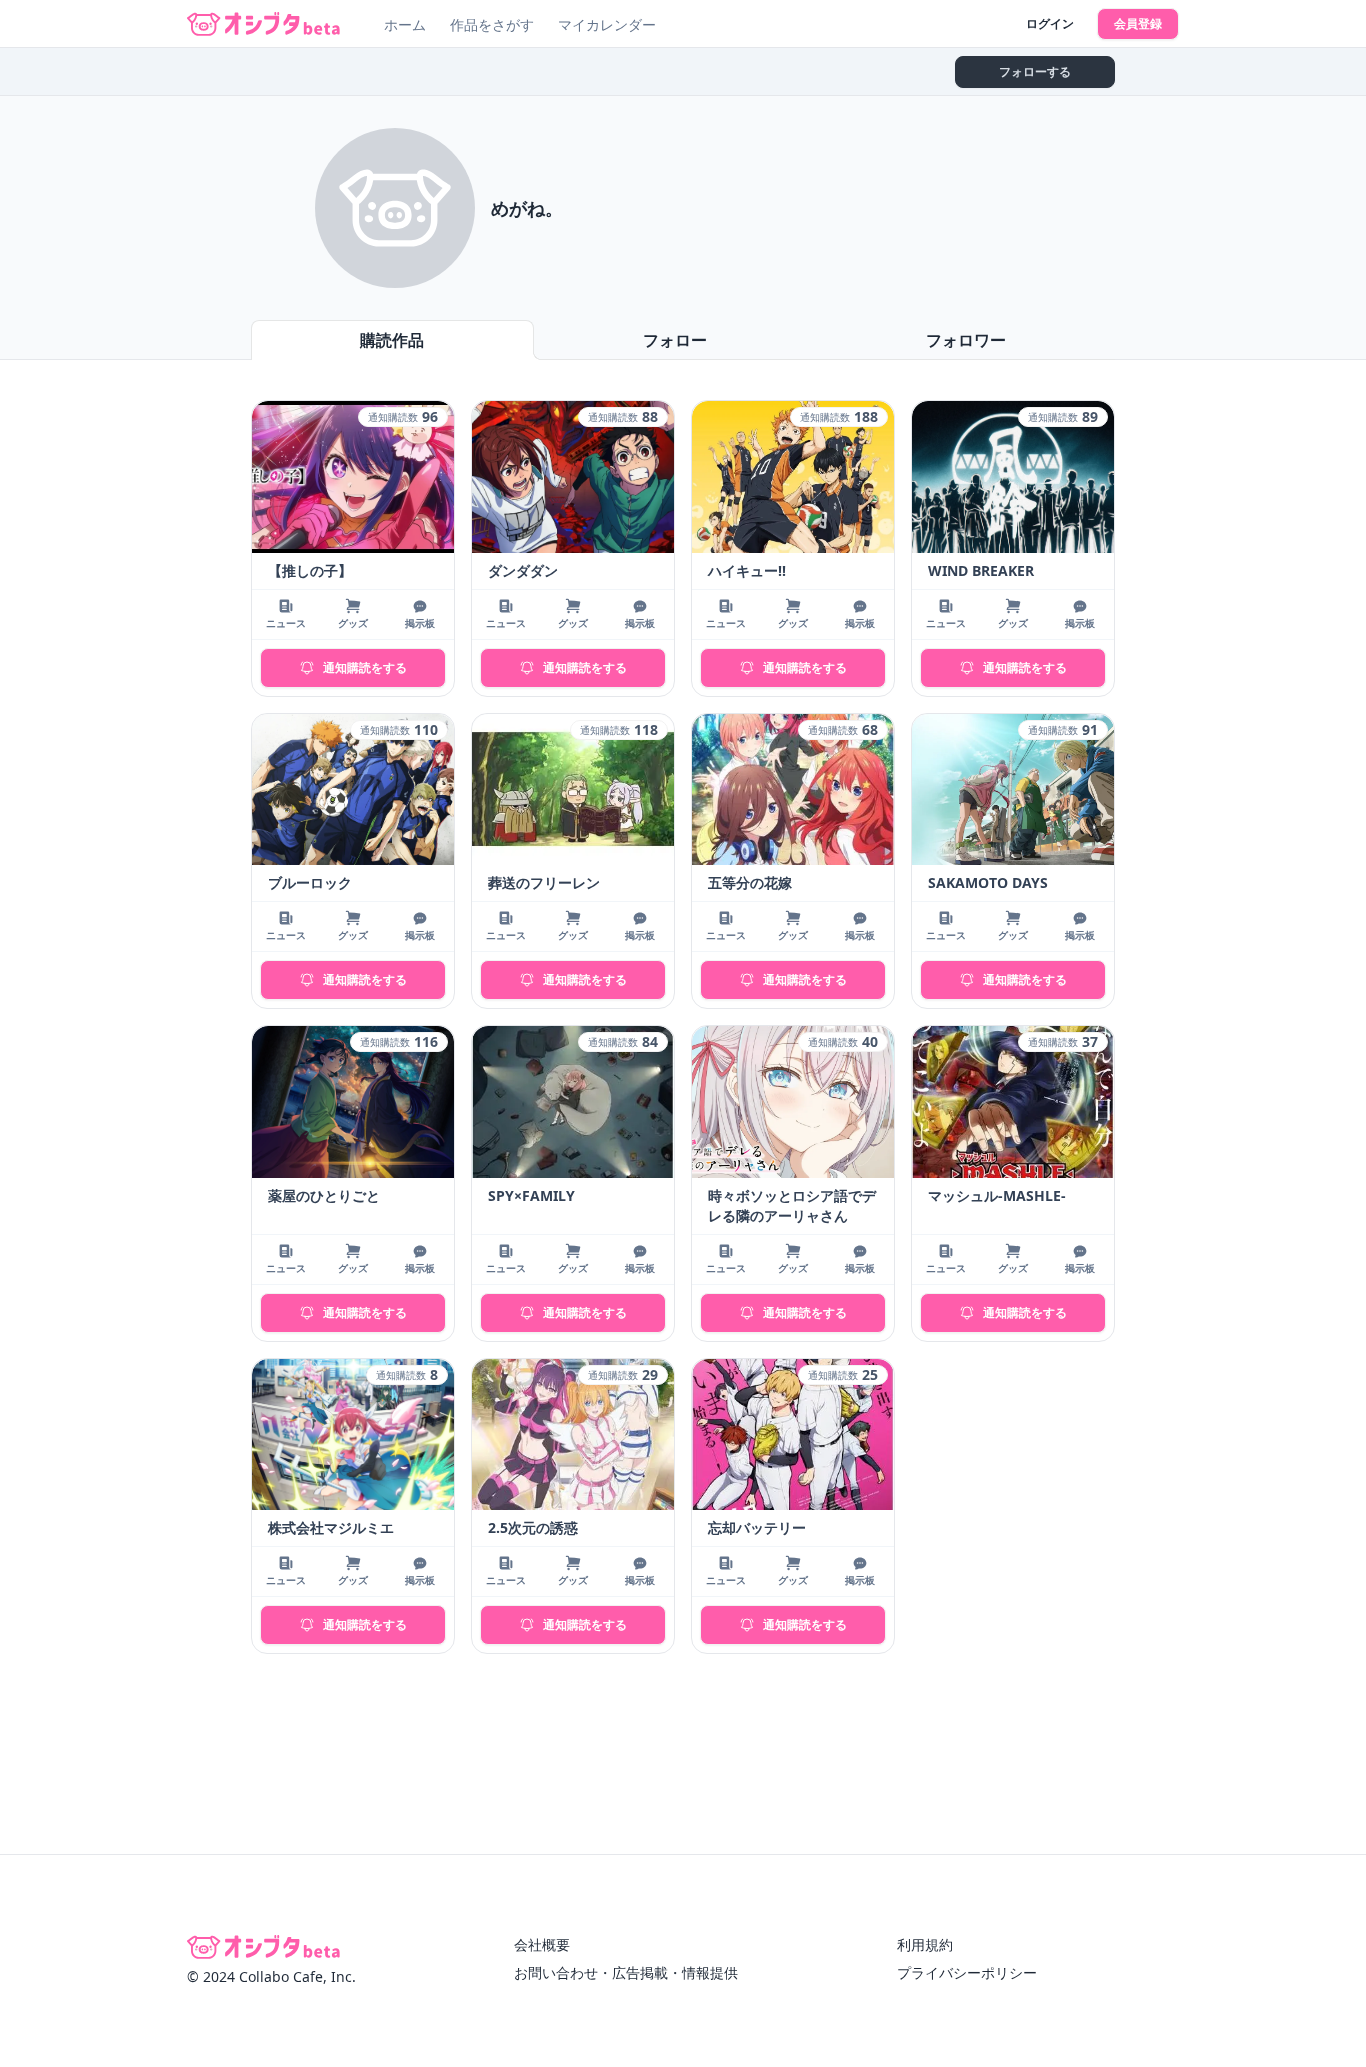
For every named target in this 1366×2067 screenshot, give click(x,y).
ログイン (1050, 23)
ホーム (405, 24)
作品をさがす (492, 24)
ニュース (286, 623)
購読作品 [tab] (392, 340)
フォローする (1035, 71)
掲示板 (420, 623)
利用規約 (925, 1944)
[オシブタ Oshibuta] (263, 24)
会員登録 (1138, 23)
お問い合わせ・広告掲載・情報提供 (626, 1972)
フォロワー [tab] (966, 340)
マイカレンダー (607, 24)
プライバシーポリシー (967, 1972)
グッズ (353, 623)
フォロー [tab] (675, 340)
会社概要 (542, 1944)
